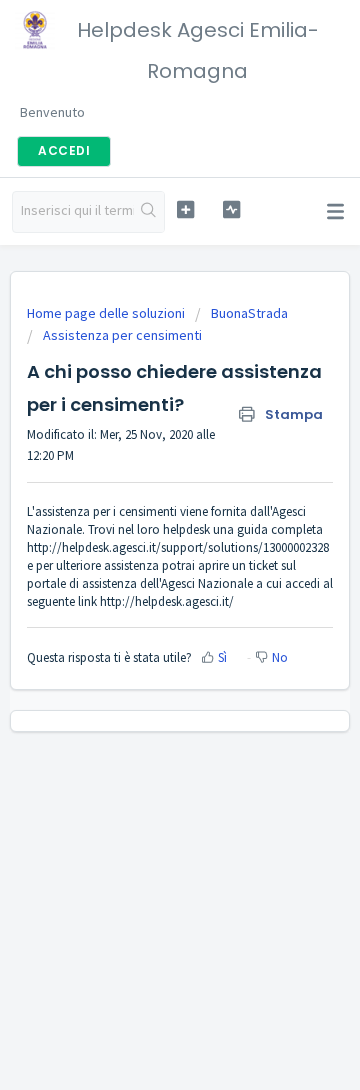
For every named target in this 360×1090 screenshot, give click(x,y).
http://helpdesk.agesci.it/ (167, 601)
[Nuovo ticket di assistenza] (185, 209)
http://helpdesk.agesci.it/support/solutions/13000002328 (178, 547)
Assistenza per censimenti (122, 335)
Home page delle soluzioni (107, 313)
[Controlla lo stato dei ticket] (231, 209)
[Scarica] (143, 532)
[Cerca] (149, 212)
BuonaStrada (249, 313)
